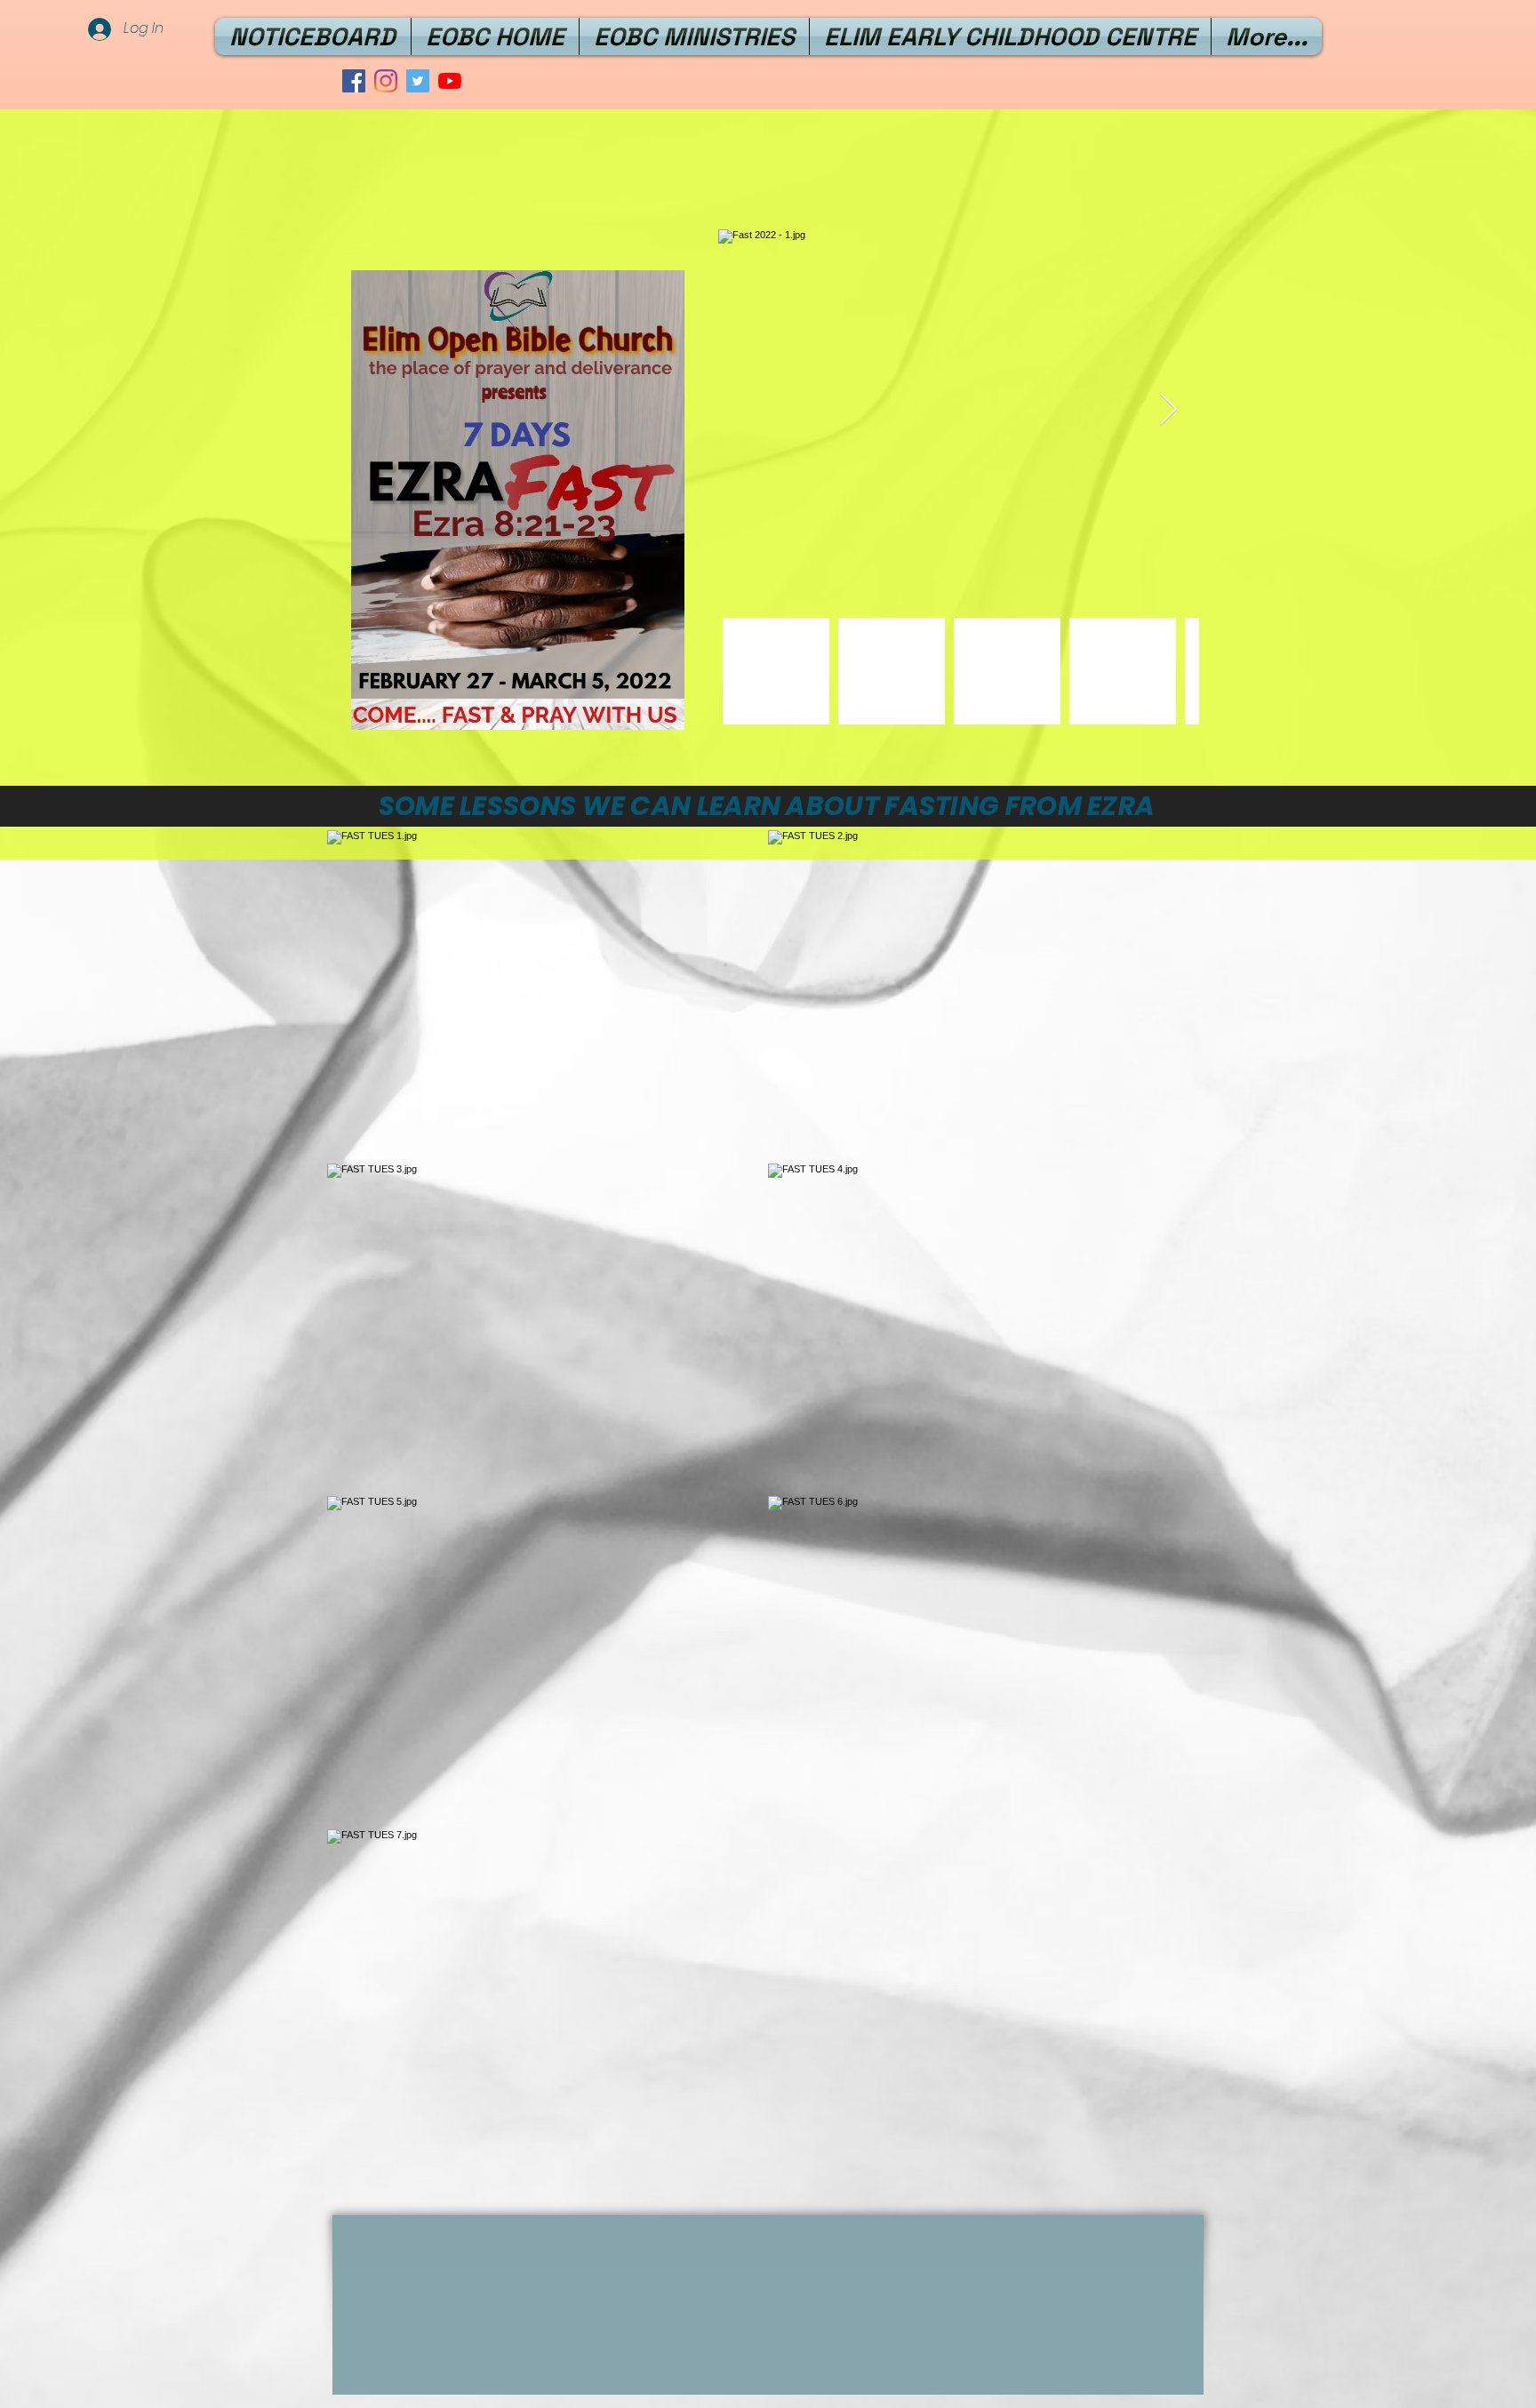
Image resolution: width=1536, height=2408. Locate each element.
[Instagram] (386, 81)
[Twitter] (418, 81)
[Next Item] (1168, 410)
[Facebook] (354, 81)
